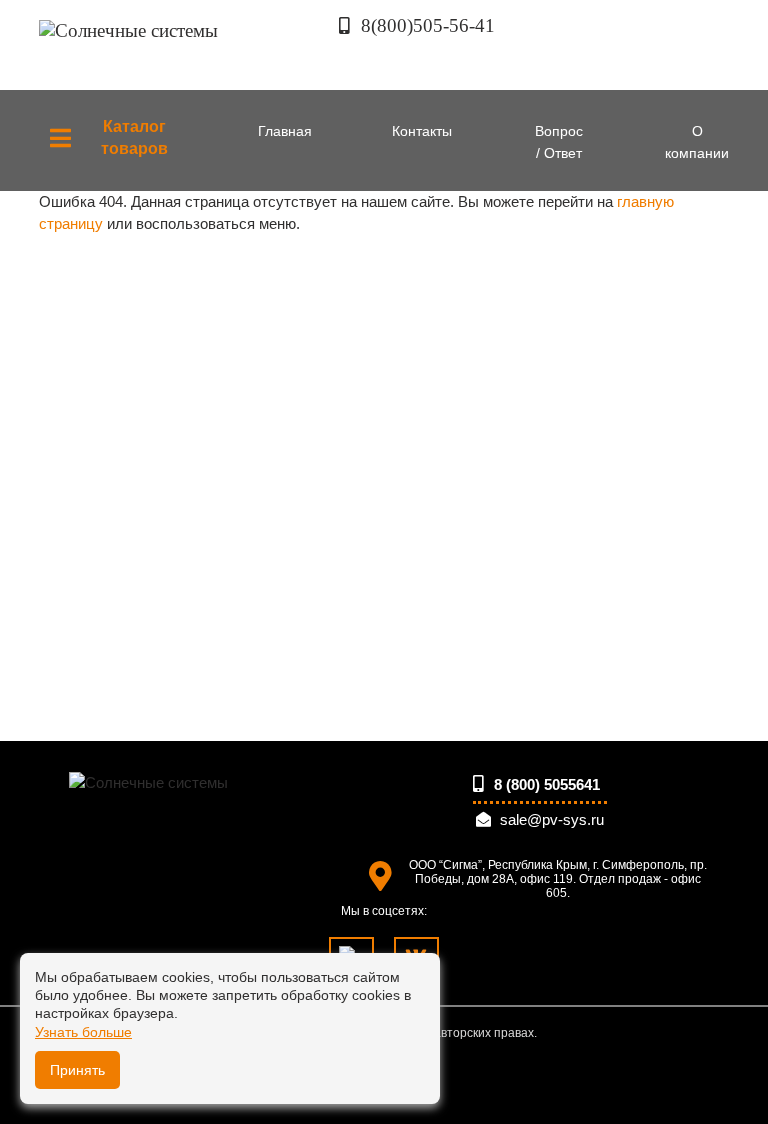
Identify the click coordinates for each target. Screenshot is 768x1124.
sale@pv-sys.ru (552, 819)
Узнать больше (83, 1032)
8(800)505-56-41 (425, 25)
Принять (77, 1070)
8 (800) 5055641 (545, 784)
